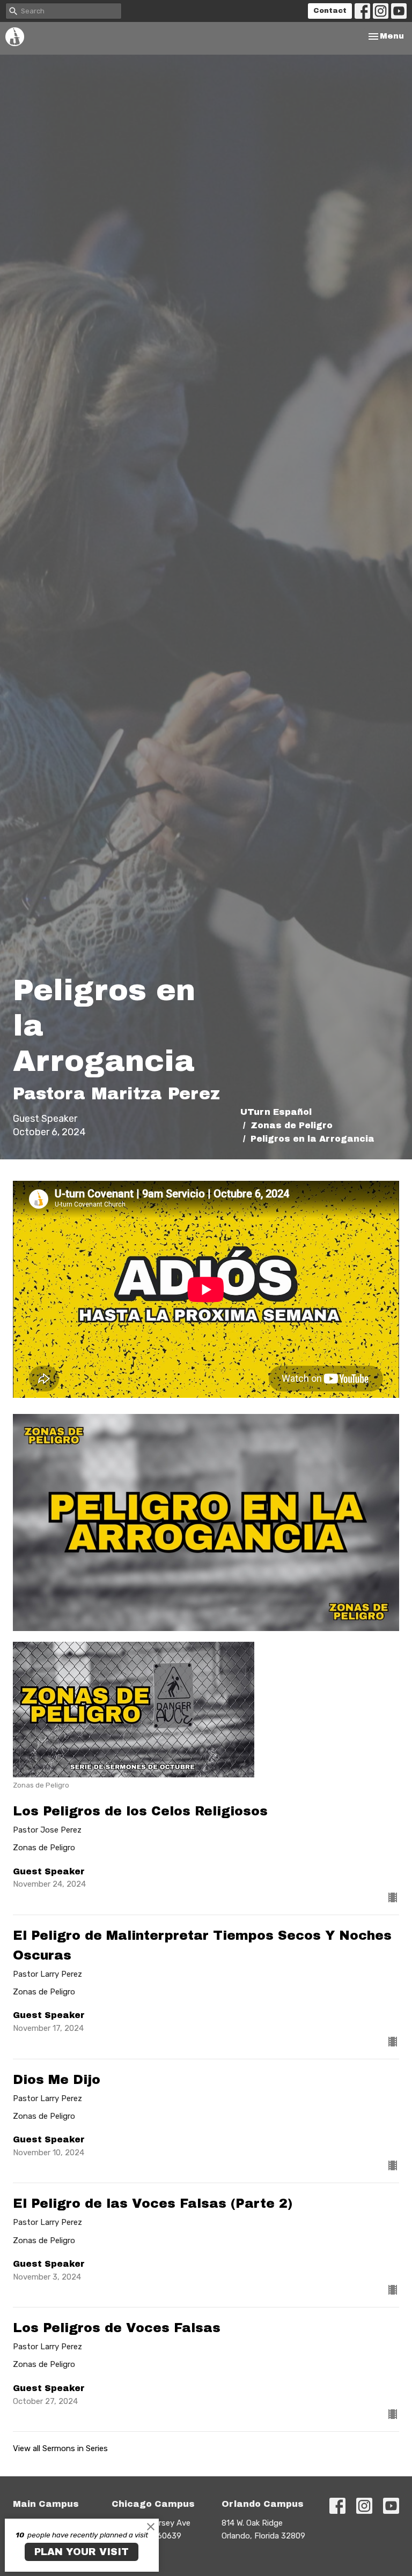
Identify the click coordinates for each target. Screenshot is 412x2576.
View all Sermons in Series (60, 2448)
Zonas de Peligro (292, 1125)
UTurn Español (276, 1112)
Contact (330, 11)
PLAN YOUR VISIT (82, 2552)
